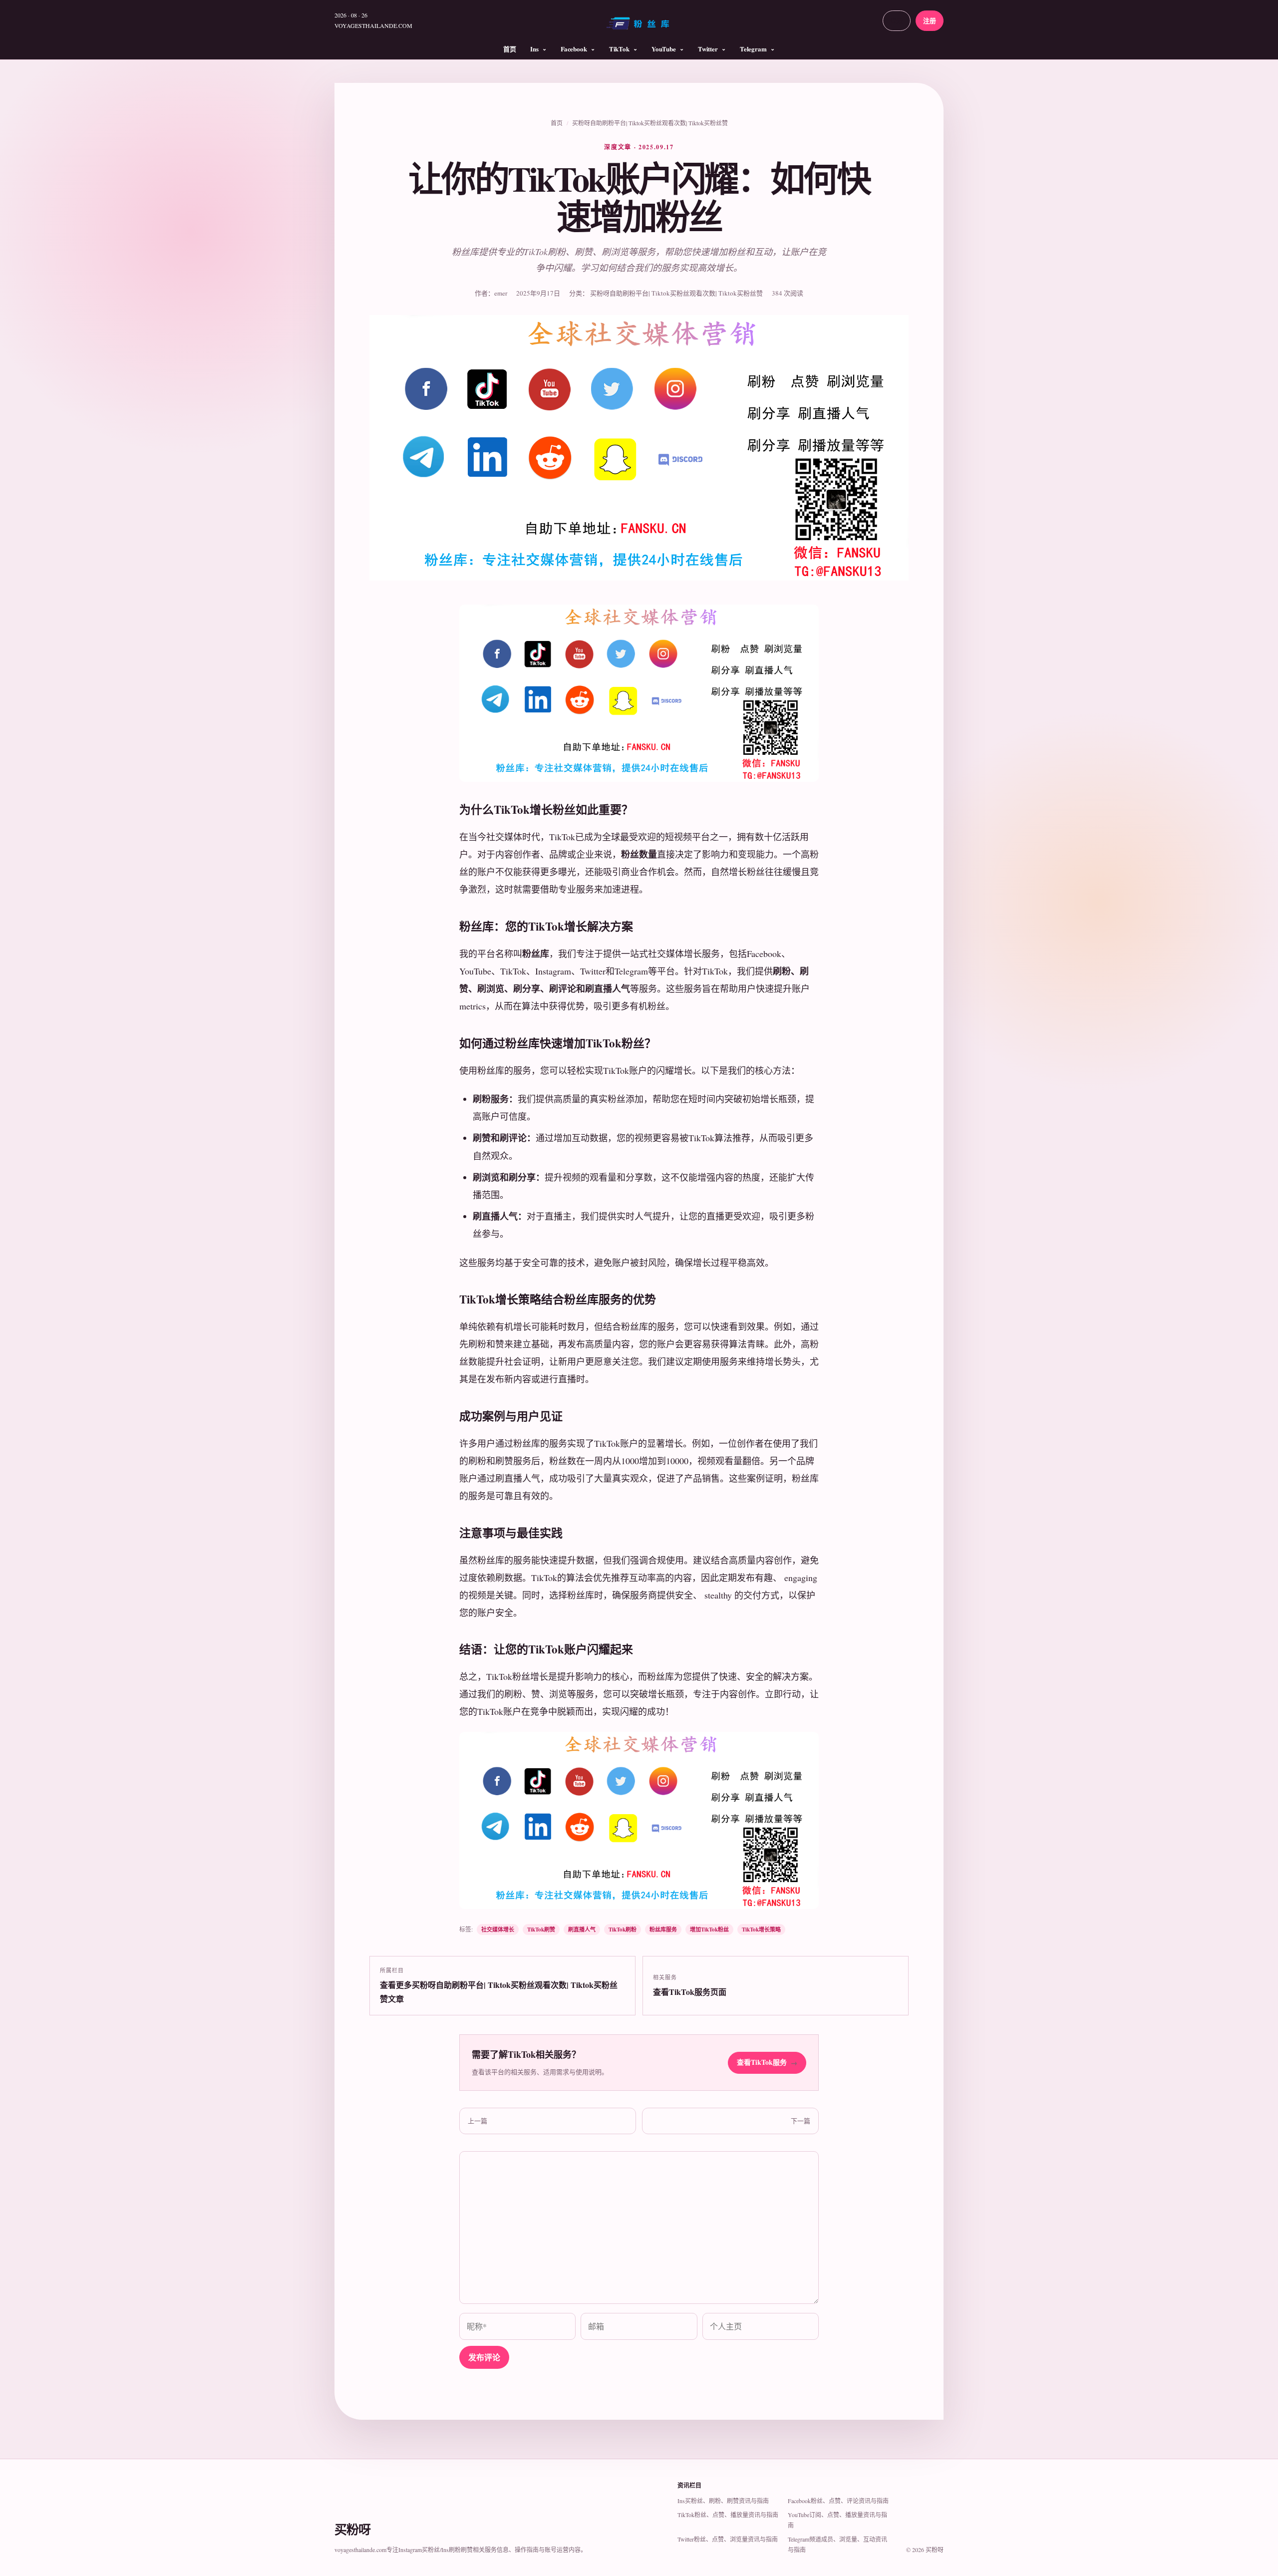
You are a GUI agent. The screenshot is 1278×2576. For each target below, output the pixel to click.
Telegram (753, 49)
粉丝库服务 (663, 1930)
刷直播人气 (582, 1930)
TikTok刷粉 (623, 1930)
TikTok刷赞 (541, 1930)
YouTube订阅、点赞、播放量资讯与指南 (837, 2520)
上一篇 (478, 2121)
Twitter (708, 49)
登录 (897, 20)
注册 (930, 20)
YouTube (664, 49)
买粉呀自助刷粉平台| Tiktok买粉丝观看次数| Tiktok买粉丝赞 (650, 123)
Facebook (574, 49)
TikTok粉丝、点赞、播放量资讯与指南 (728, 2515)
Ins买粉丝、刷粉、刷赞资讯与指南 (723, 2501)
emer (501, 293)
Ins (534, 49)
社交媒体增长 (498, 1930)
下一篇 (800, 2121)
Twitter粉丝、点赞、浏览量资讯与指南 (728, 2539)
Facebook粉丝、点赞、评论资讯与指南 (838, 2501)
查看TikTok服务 (767, 2062)
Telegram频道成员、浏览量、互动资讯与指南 (837, 2544)
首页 (510, 49)
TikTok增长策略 (761, 1930)
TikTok (619, 49)
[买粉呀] (639, 27)
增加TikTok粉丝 (709, 1930)
